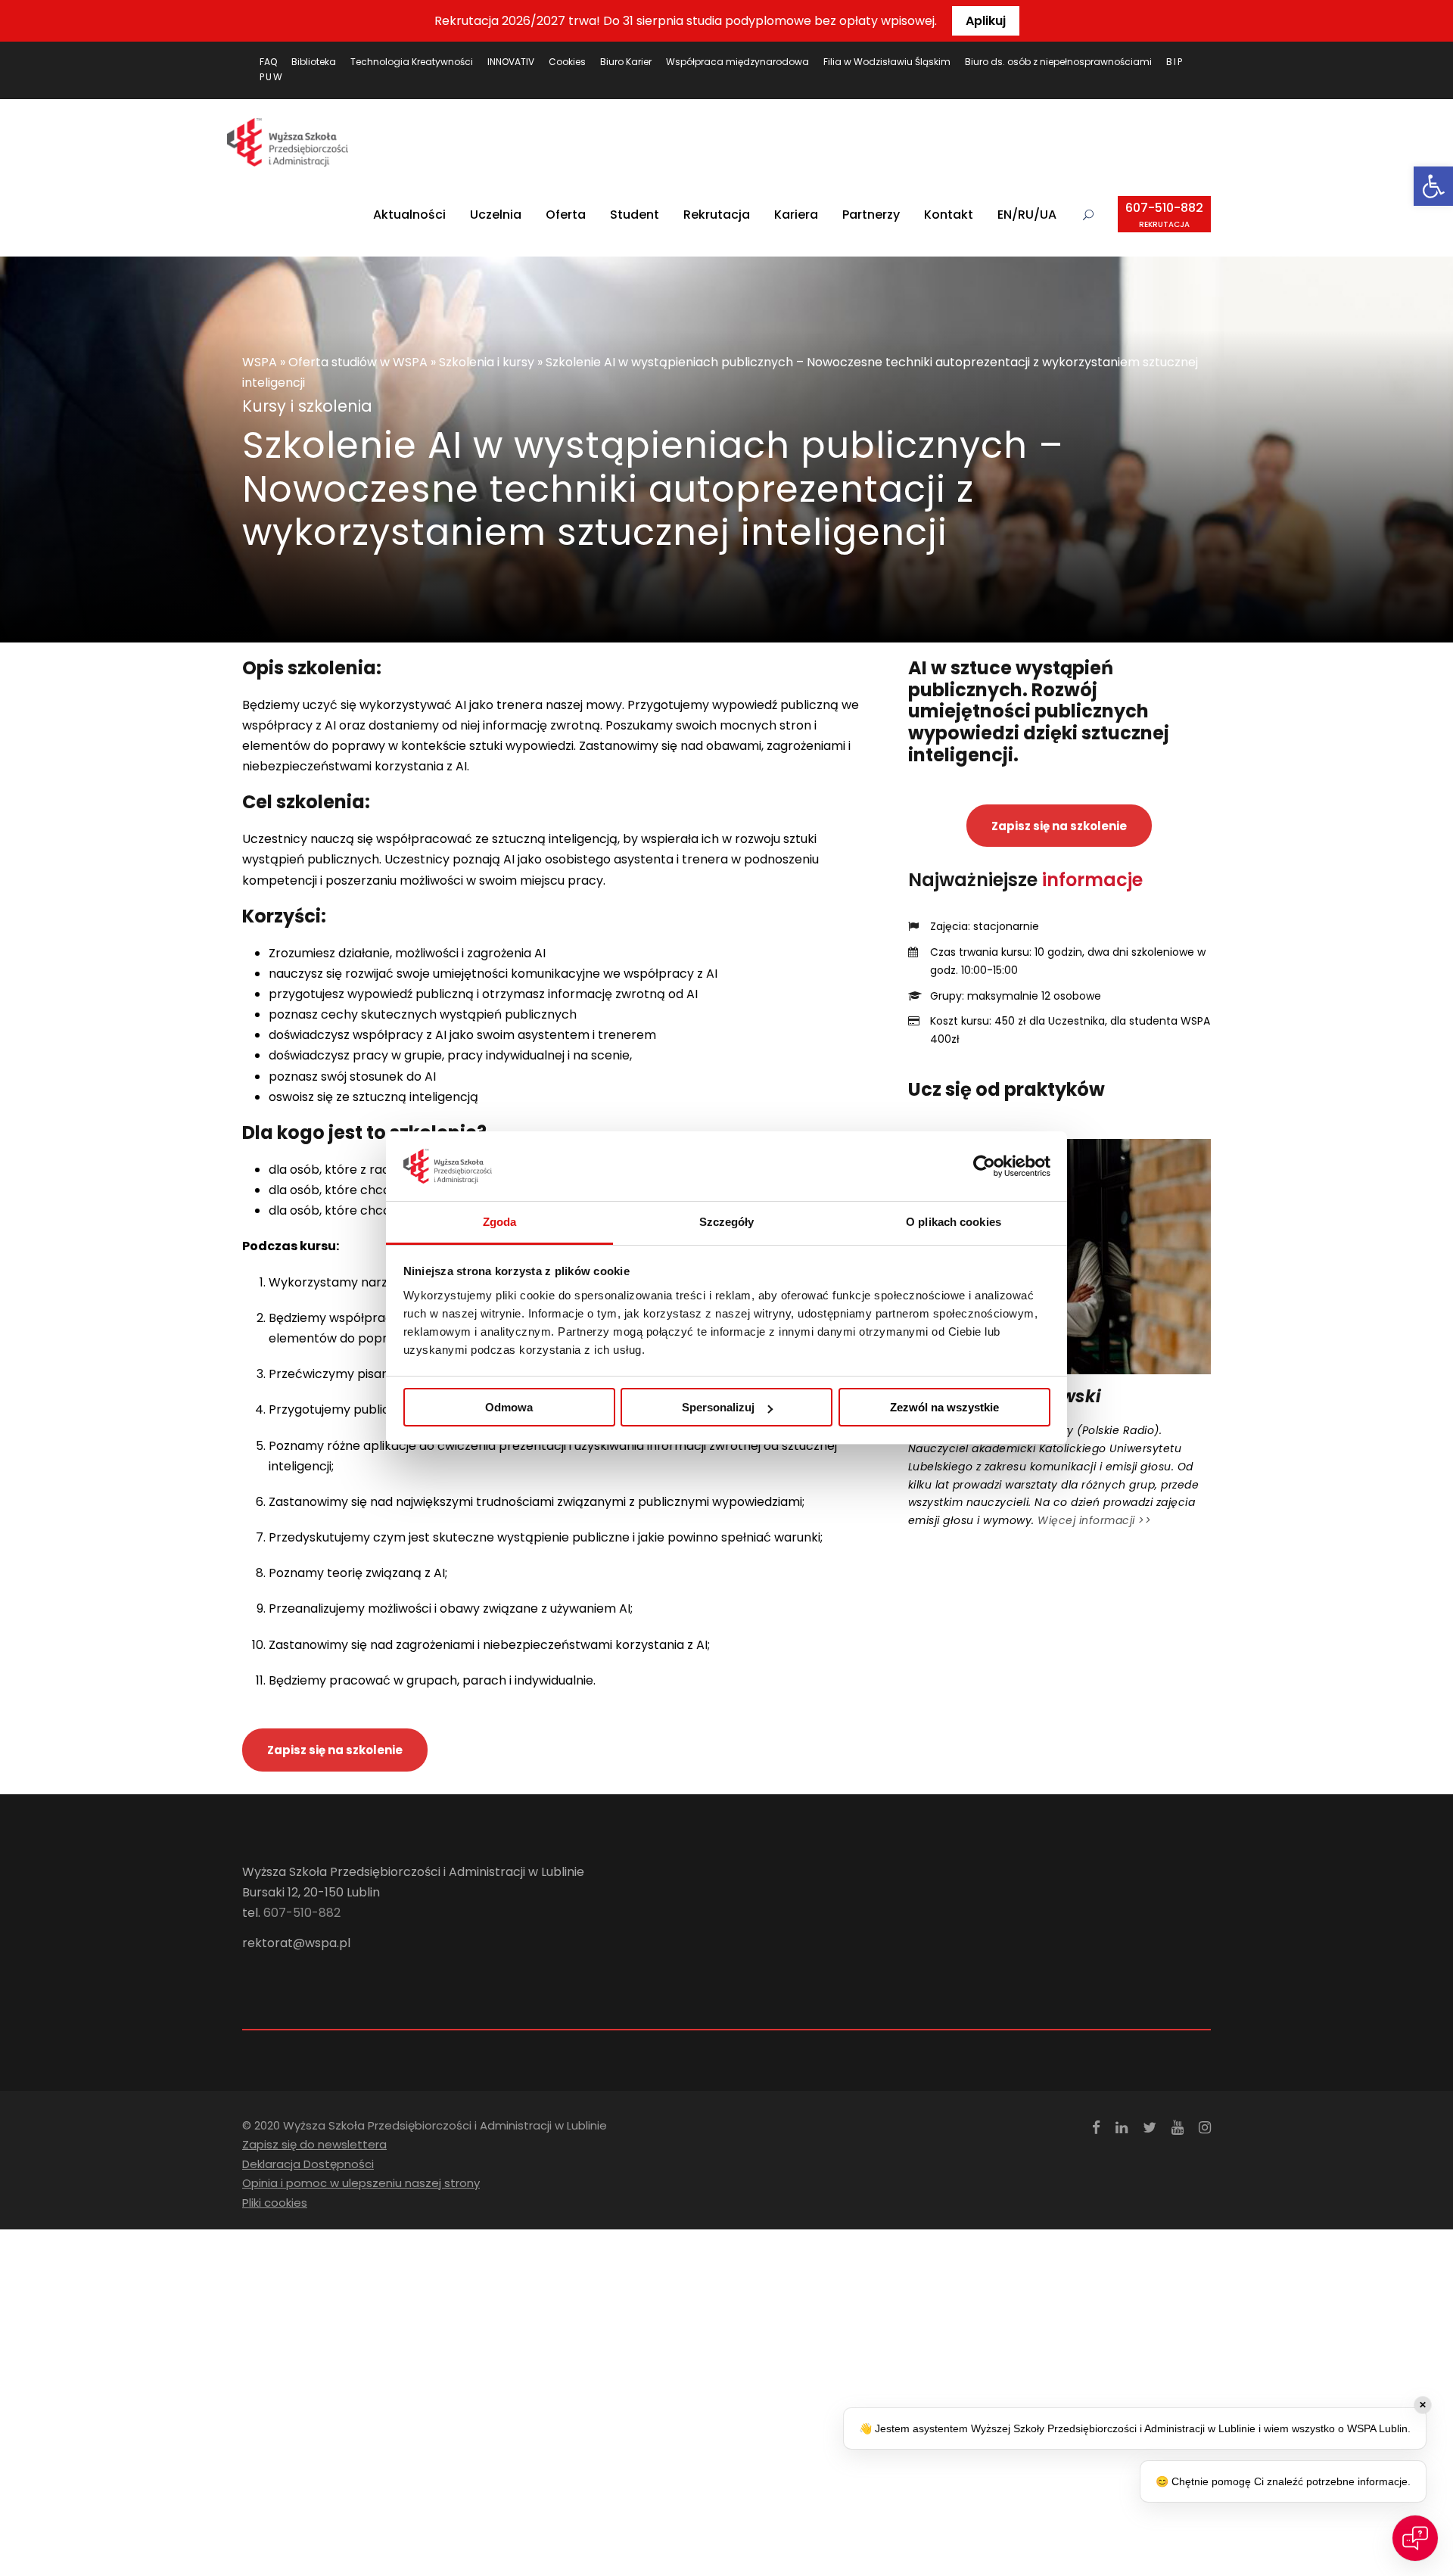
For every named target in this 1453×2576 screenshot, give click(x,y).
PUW (272, 77)
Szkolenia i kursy (487, 362)
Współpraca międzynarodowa (737, 62)
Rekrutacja (717, 215)
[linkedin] (1122, 2128)
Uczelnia (496, 215)
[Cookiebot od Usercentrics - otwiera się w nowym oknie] (984, 1166)
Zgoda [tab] (500, 1222)
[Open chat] (1415, 2538)
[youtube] (1178, 2128)
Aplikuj (986, 21)
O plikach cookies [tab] (954, 1222)
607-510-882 (1164, 215)
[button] (1433, 186)
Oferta (566, 215)
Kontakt (949, 215)
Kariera (796, 215)
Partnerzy (871, 215)
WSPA (260, 362)
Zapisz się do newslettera (314, 2144)
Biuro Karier (626, 62)
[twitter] (1150, 2128)
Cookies (567, 62)
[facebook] (1096, 2128)
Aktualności (409, 215)
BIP (1175, 62)
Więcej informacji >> (1094, 1520)
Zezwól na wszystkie (944, 1407)
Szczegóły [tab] (727, 1222)
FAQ (268, 62)
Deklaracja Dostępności (308, 2164)
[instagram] (1205, 2128)
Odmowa (509, 1407)
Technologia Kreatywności (412, 62)
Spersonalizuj (718, 1407)
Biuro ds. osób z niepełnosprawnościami (1058, 62)
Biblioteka (314, 62)
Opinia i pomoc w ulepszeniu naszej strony (361, 2183)
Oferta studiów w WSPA (358, 362)
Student (635, 215)
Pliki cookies (275, 2203)
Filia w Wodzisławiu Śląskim (887, 62)
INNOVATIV (511, 62)
